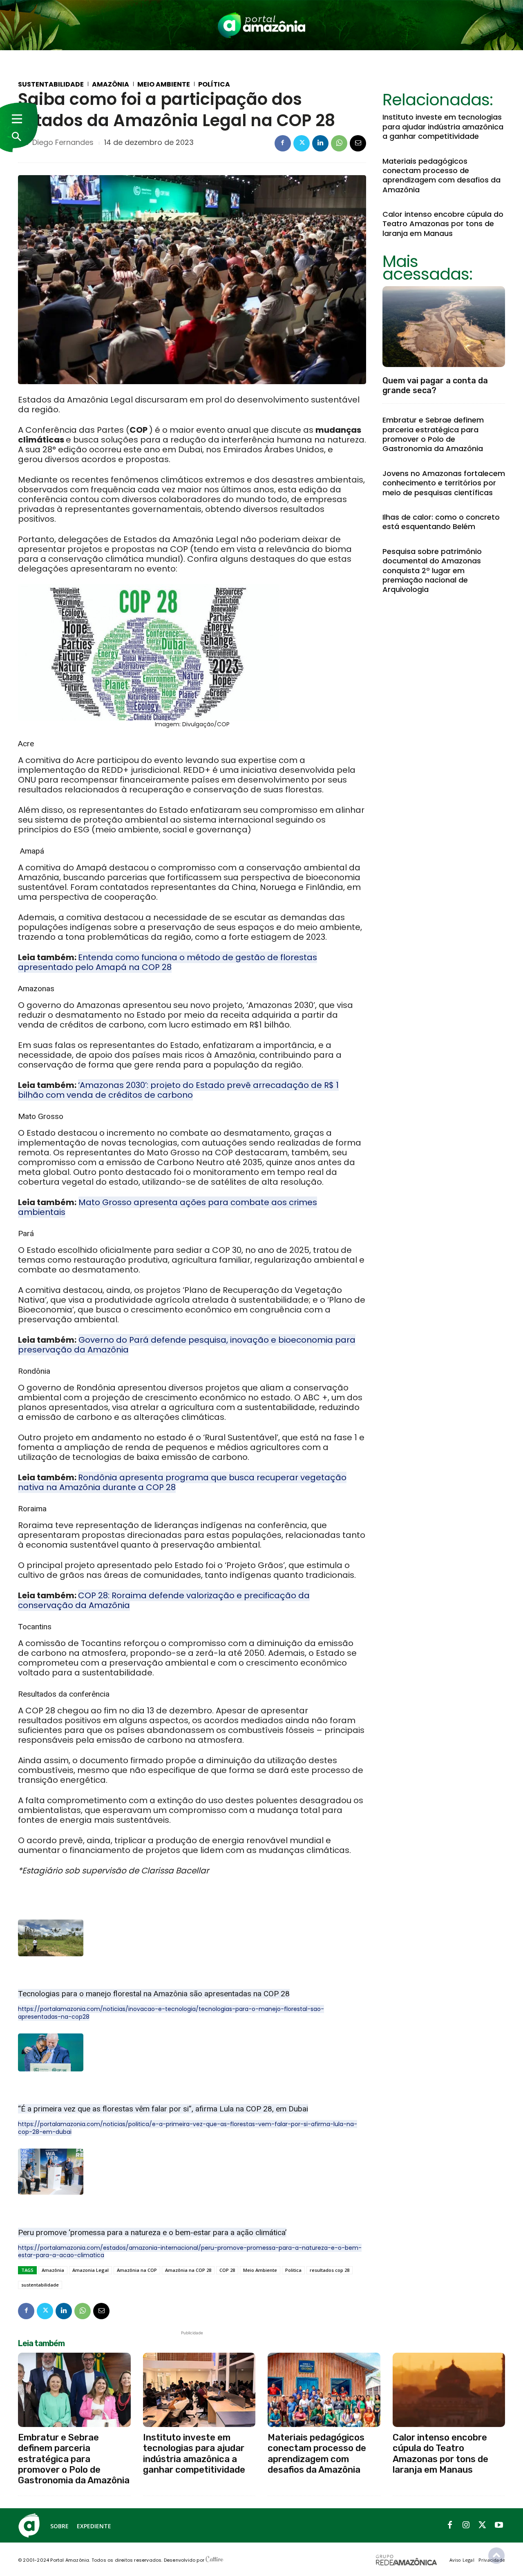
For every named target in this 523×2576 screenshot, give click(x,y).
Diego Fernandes (63, 142)
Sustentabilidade (51, 85)
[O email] (358, 143)
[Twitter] (302, 143)
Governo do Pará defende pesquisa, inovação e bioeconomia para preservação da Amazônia (187, 1345)
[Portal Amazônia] (261, 25)
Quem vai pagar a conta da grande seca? (435, 385)
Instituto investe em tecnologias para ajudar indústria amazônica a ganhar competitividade (443, 127)
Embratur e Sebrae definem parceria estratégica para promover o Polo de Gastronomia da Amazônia (433, 434)
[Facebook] (283, 143)
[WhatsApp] (339, 143)
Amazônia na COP (137, 2270)
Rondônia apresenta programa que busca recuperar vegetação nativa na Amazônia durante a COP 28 (182, 1482)
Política (214, 85)
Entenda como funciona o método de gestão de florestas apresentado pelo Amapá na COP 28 (168, 962)
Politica (293, 2270)
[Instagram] (466, 2525)
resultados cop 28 (330, 2270)
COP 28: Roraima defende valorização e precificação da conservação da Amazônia (164, 1600)
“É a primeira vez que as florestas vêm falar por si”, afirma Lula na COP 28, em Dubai (163, 2109)
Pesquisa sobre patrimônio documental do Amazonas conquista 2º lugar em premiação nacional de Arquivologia (432, 571)
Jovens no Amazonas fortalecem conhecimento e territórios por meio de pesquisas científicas (444, 483)
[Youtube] (499, 2525)
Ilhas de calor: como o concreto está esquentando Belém (441, 522)
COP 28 (227, 2270)
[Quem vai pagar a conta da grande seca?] (444, 327)
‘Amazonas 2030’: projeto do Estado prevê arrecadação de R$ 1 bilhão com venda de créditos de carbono (178, 1090)
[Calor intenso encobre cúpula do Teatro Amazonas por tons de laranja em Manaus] (449, 2390)
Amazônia (111, 85)
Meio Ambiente (164, 85)
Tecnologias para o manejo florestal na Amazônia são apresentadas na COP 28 (154, 1994)
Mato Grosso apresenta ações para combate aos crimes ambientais (168, 1207)
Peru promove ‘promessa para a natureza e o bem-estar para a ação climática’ (152, 2232)
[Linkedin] (320, 143)
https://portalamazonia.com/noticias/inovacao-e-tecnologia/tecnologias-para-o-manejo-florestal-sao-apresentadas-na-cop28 (171, 2013)
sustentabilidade (40, 2285)
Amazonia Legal (91, 2270)
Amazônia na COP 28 (188, 2270)
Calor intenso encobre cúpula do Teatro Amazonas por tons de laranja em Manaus (443, 224)
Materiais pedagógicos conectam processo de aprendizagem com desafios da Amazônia (441, 175)
